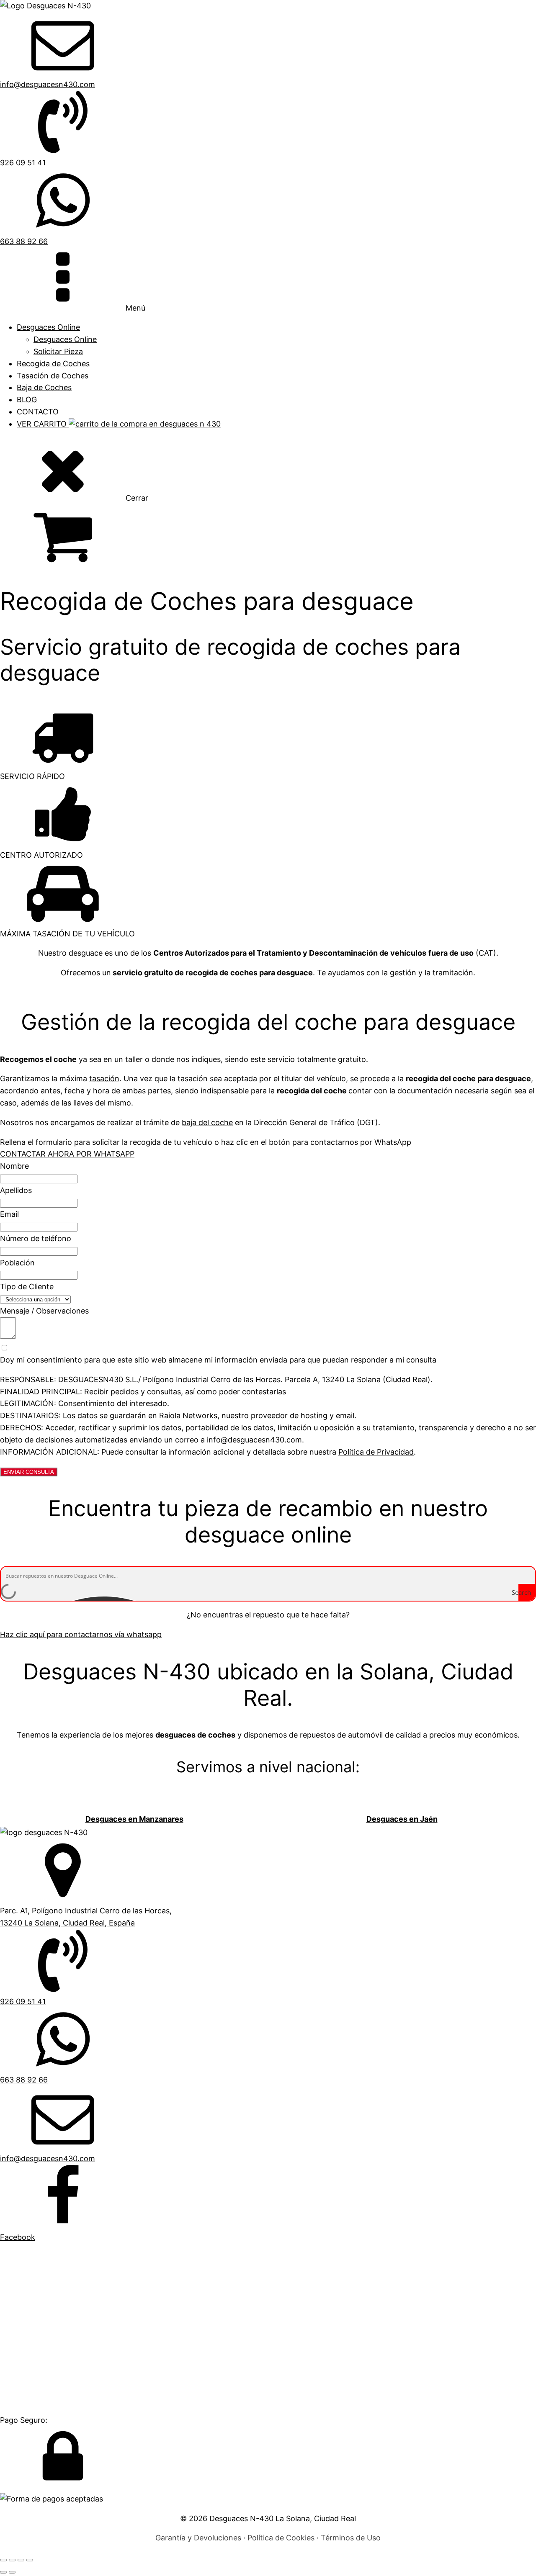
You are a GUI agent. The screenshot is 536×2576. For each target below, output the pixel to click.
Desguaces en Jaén (402, 1819)
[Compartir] (21, 2560)
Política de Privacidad (376, 1452)
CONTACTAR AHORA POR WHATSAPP (67, 1154)
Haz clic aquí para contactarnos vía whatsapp (81, 1634)
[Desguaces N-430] (45, 6)
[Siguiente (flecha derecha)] (12, 2572)
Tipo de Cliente (27, 1287)
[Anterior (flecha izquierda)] (3, 2572)
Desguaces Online (48, 327)
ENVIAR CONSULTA (29, 1472)
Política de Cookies (281, 2538)
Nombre (14, 1166)
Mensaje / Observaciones (44, 1311)
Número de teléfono (36, 1238)
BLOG (27, 400)
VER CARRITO (43, 424)
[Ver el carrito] (268, 537)
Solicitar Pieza (58, 351)
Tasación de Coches (53, 376)
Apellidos (16, 1190)
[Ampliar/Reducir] (3, 2560)
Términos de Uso (351, 2538)
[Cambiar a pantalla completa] (12, 2560)
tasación (104, 1078)
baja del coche (207, 1122)
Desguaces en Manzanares (134, 1819)
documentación (425, 1091)
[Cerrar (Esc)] (30, 2560)
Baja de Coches (44, 387)
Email (9, 1214)
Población (17, 1263)
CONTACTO (38, 412)
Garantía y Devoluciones (198, 2538)
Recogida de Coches (53, 364)
